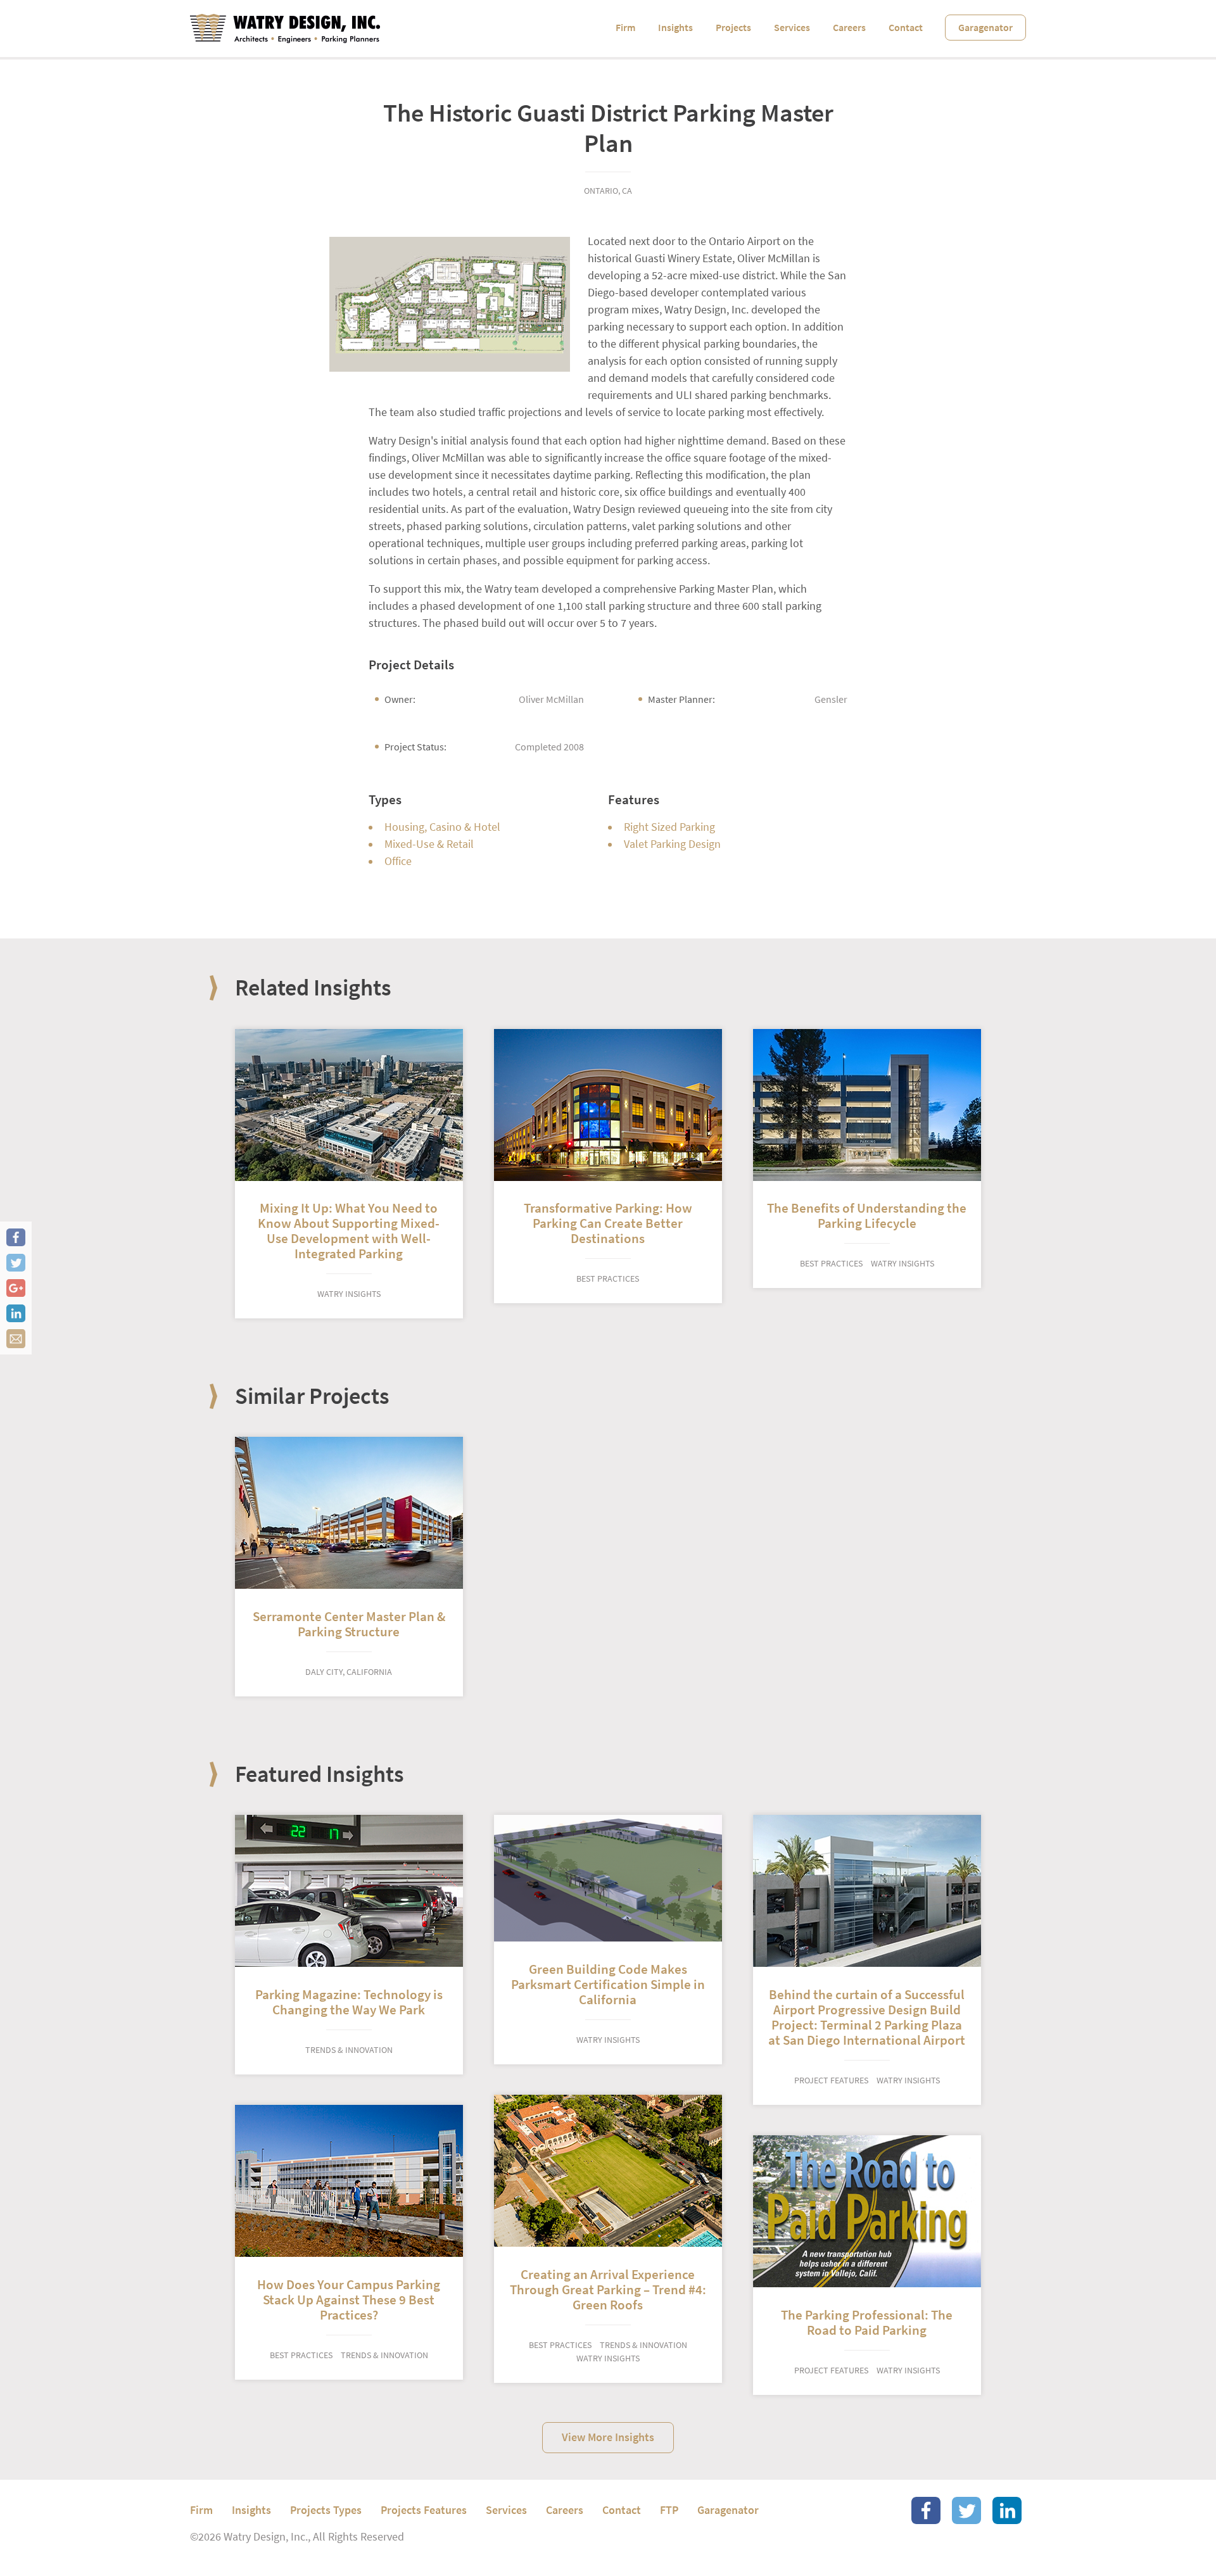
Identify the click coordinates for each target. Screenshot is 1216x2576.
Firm (625, 28)
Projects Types (326, 2510)
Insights (675, 28)
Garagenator (985, 28)
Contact (906, 28)
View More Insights (608, 2437)
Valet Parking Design (672, 844)
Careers (849, 28)
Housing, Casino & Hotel (442, 827)
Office (398, 861)
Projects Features (424, 2510)
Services (792, 28)
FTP (669, 2510)
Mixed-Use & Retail (429, 844)
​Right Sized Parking (669, 827)
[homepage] (285, 28)
